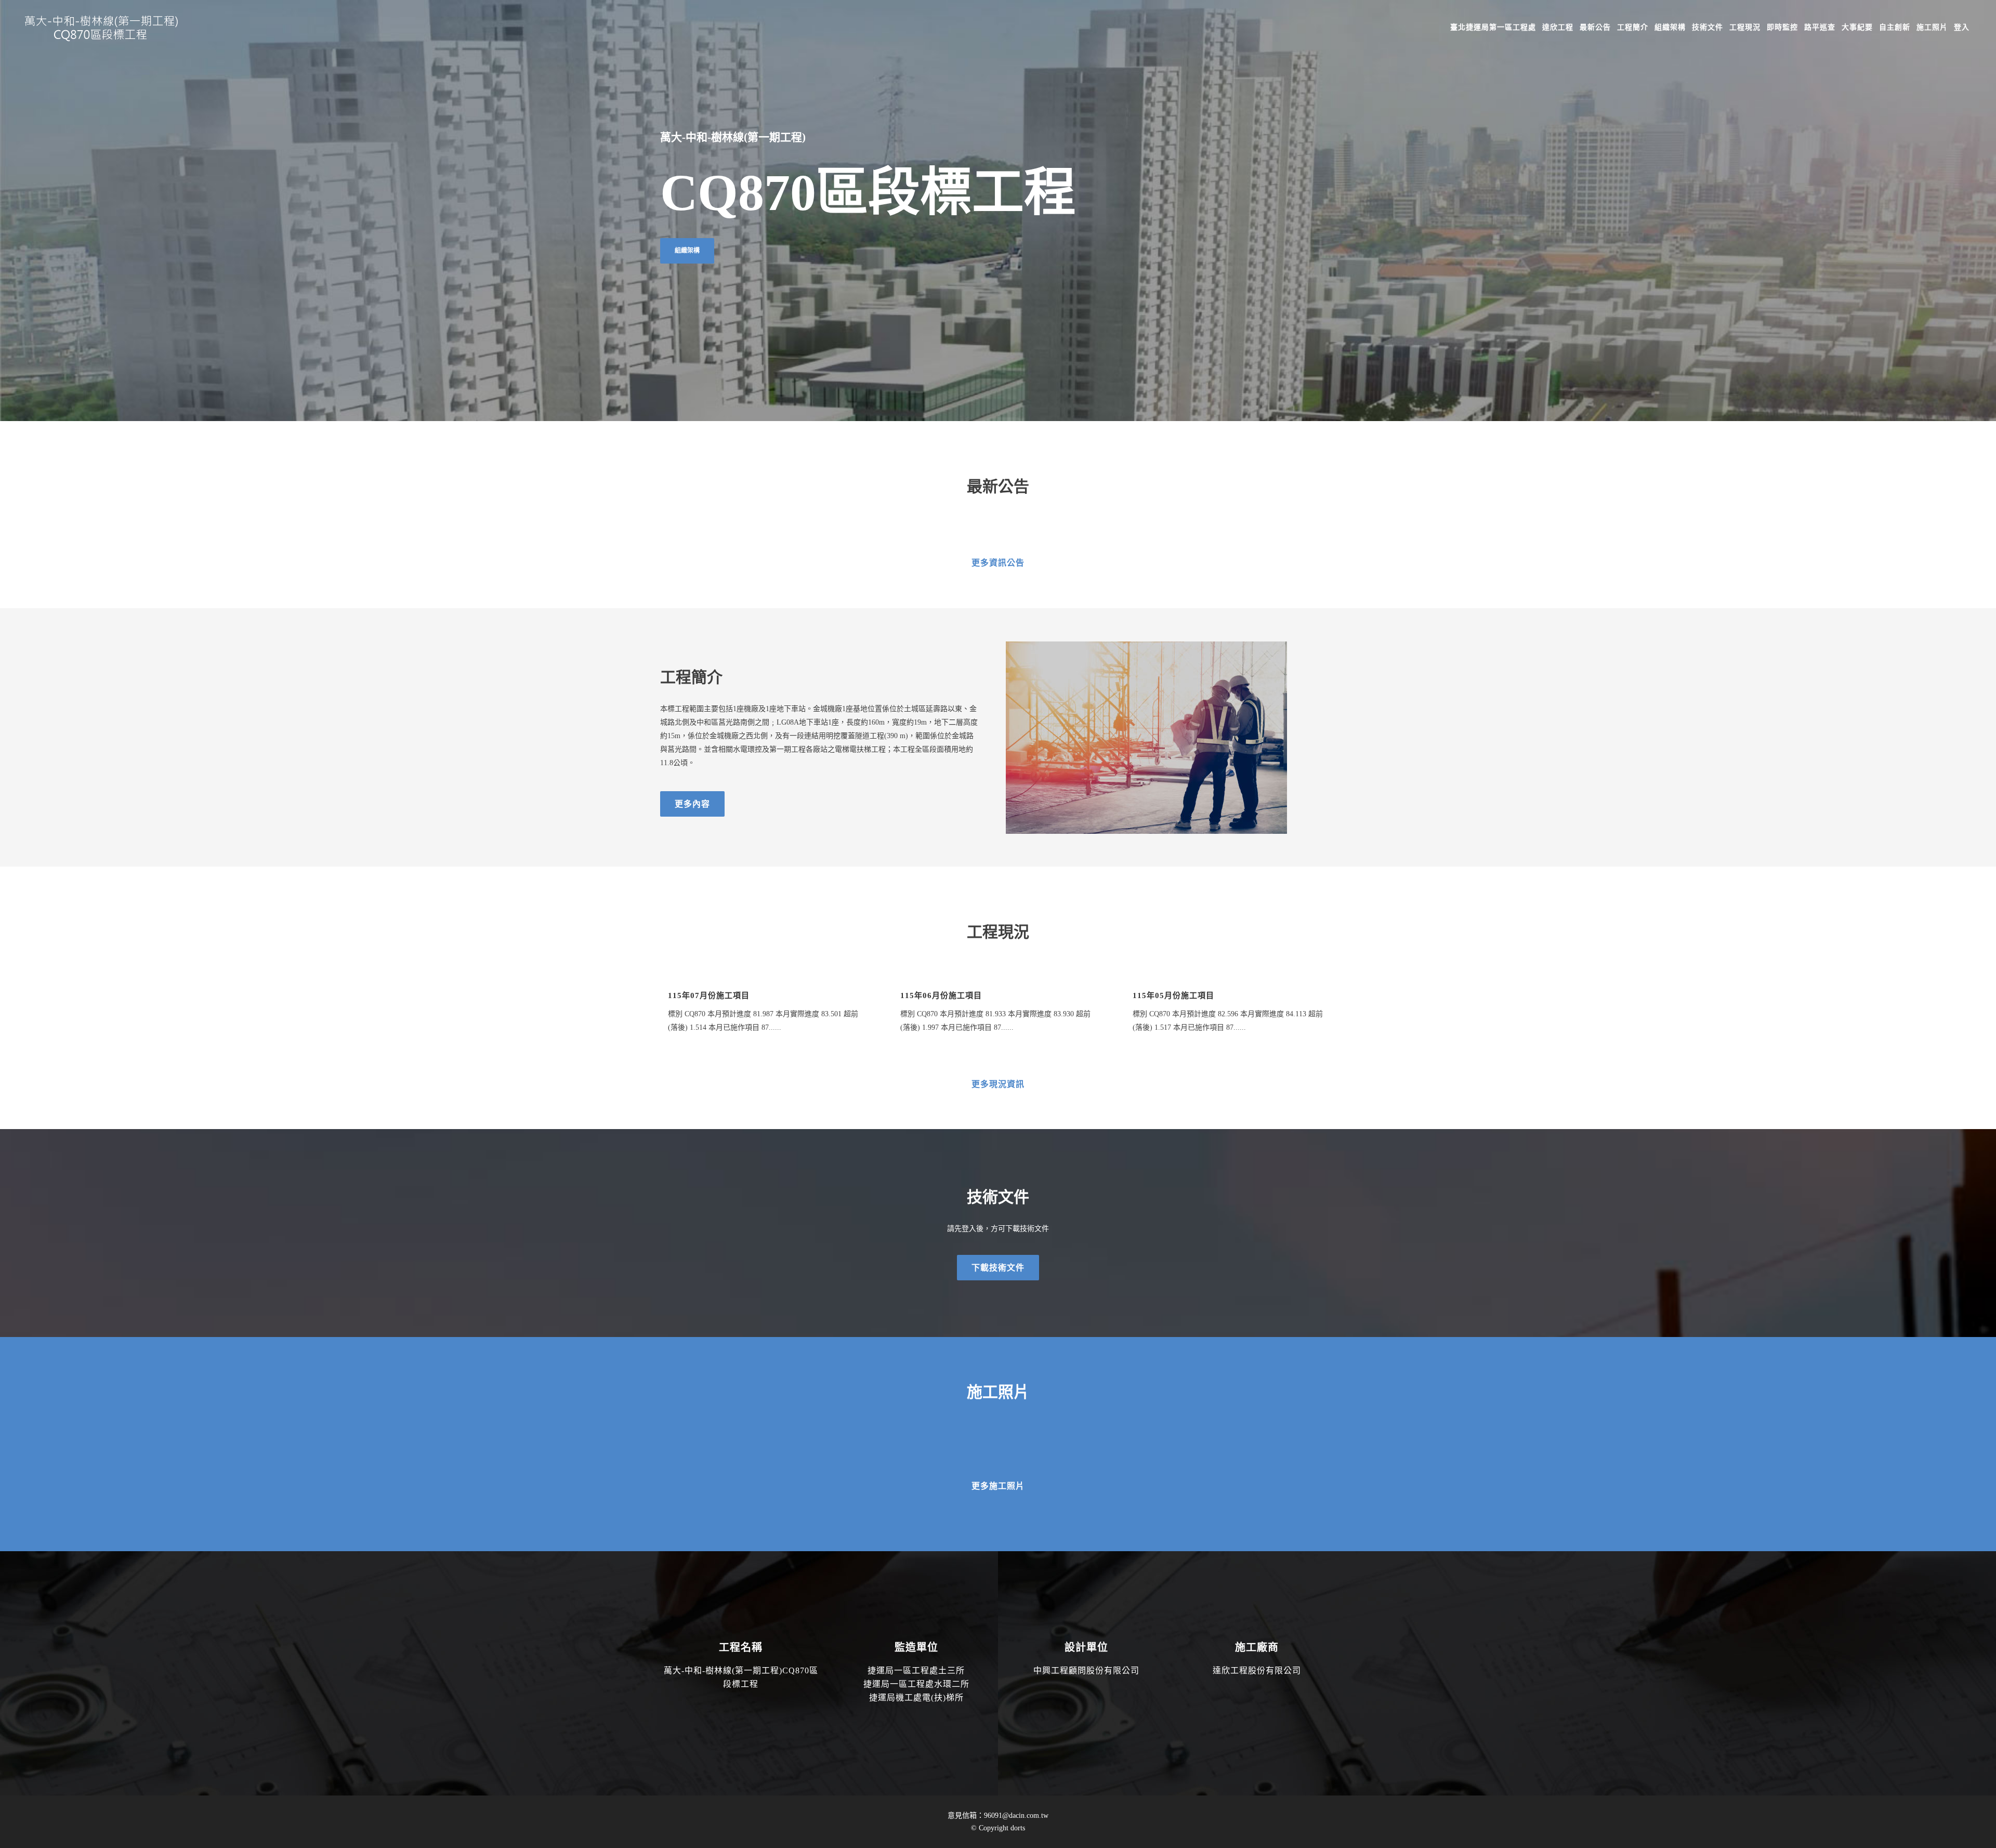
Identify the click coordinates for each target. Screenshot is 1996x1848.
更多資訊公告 (998, 563)
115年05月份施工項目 (1173, 995)
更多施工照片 (998, 1486)
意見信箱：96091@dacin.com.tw (998, 1816)
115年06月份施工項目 (941, 995)
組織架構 (687, 251)
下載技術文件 (998, 1268)
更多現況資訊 (998, 1084)
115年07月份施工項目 (709, 995)
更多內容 (692, 804)
